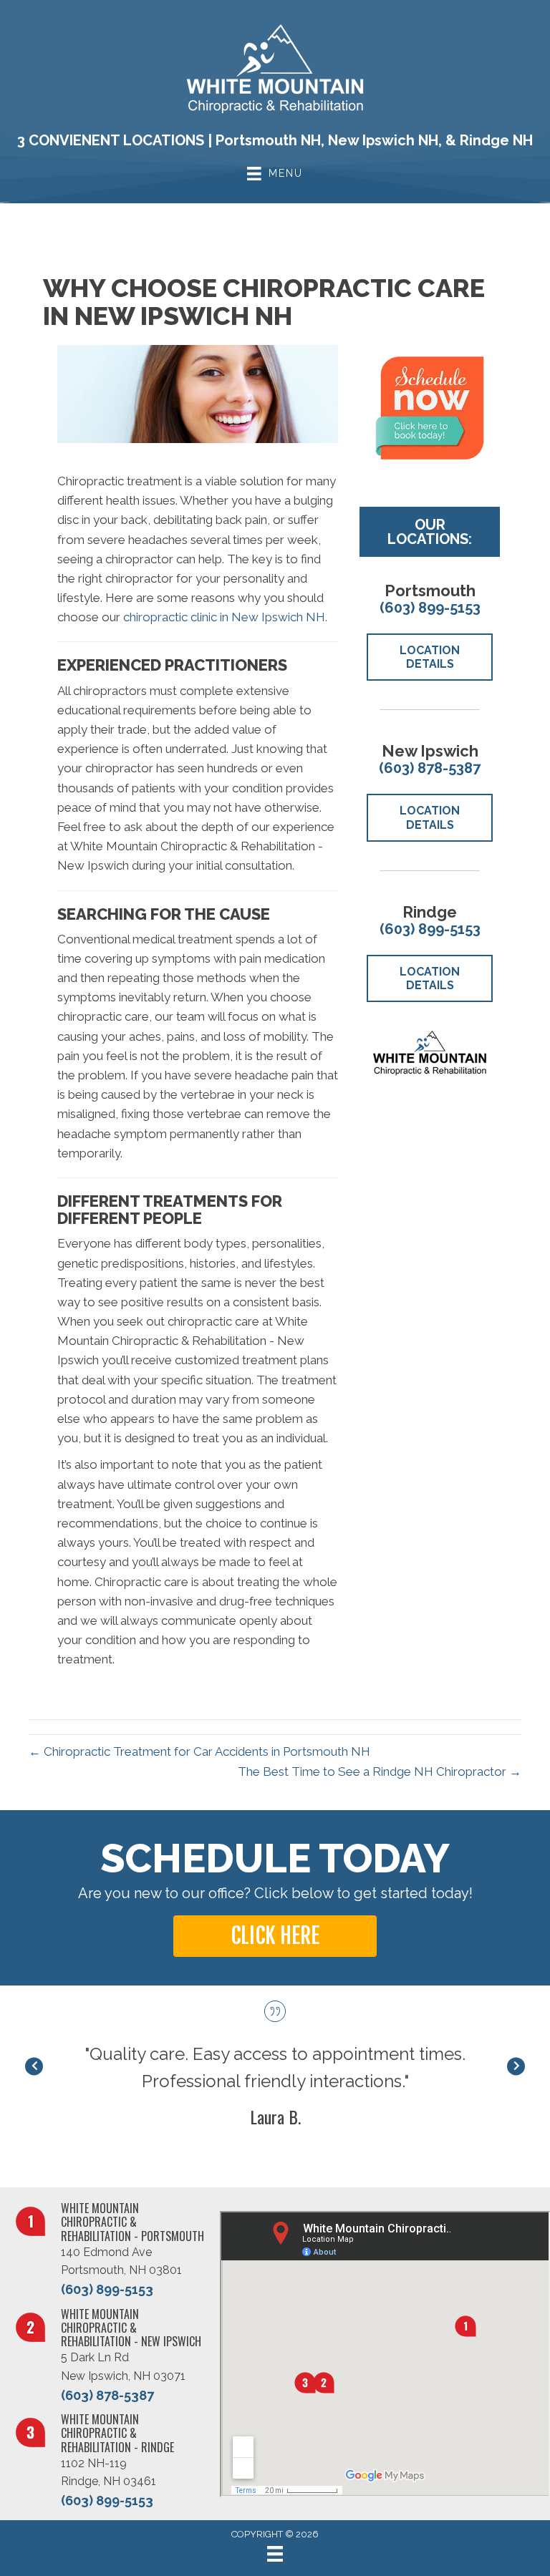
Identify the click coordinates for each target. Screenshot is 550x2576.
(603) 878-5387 (430, 768)
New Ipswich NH (383, 140)
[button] (275, 1936)
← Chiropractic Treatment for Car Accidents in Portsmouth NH (199, 1751)
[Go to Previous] (34, 2066)
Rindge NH (496, 140)
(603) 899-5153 (430, 608)
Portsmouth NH (268, 140)
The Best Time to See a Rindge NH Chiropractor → (380, 1771)
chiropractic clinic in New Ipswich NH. (225, 617)
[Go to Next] (516, 2066)
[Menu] (275, 2554)
